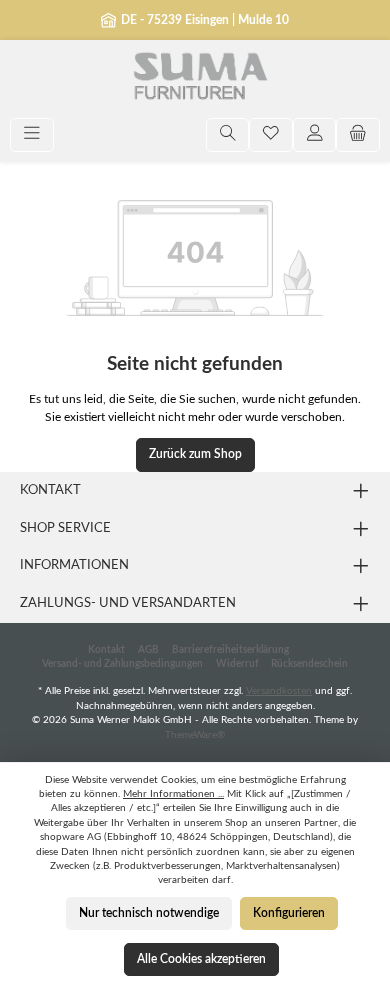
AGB (148, 650)
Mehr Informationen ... (173, 794)
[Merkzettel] (271, 135)
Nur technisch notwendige (149, 913)
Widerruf (237, 664)
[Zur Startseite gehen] (195, 79)
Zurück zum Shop (195, 454)
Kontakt (106, 650)
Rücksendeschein (309, 664)
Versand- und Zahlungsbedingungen (122, 664)
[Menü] (32, 135)
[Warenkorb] (358, 135)
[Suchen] (228, 135)
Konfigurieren (289, 913)
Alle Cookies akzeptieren (201, 959)
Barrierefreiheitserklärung (230, 650)
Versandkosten (279, 691)
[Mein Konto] (315, 135)
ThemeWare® (195, 735)
